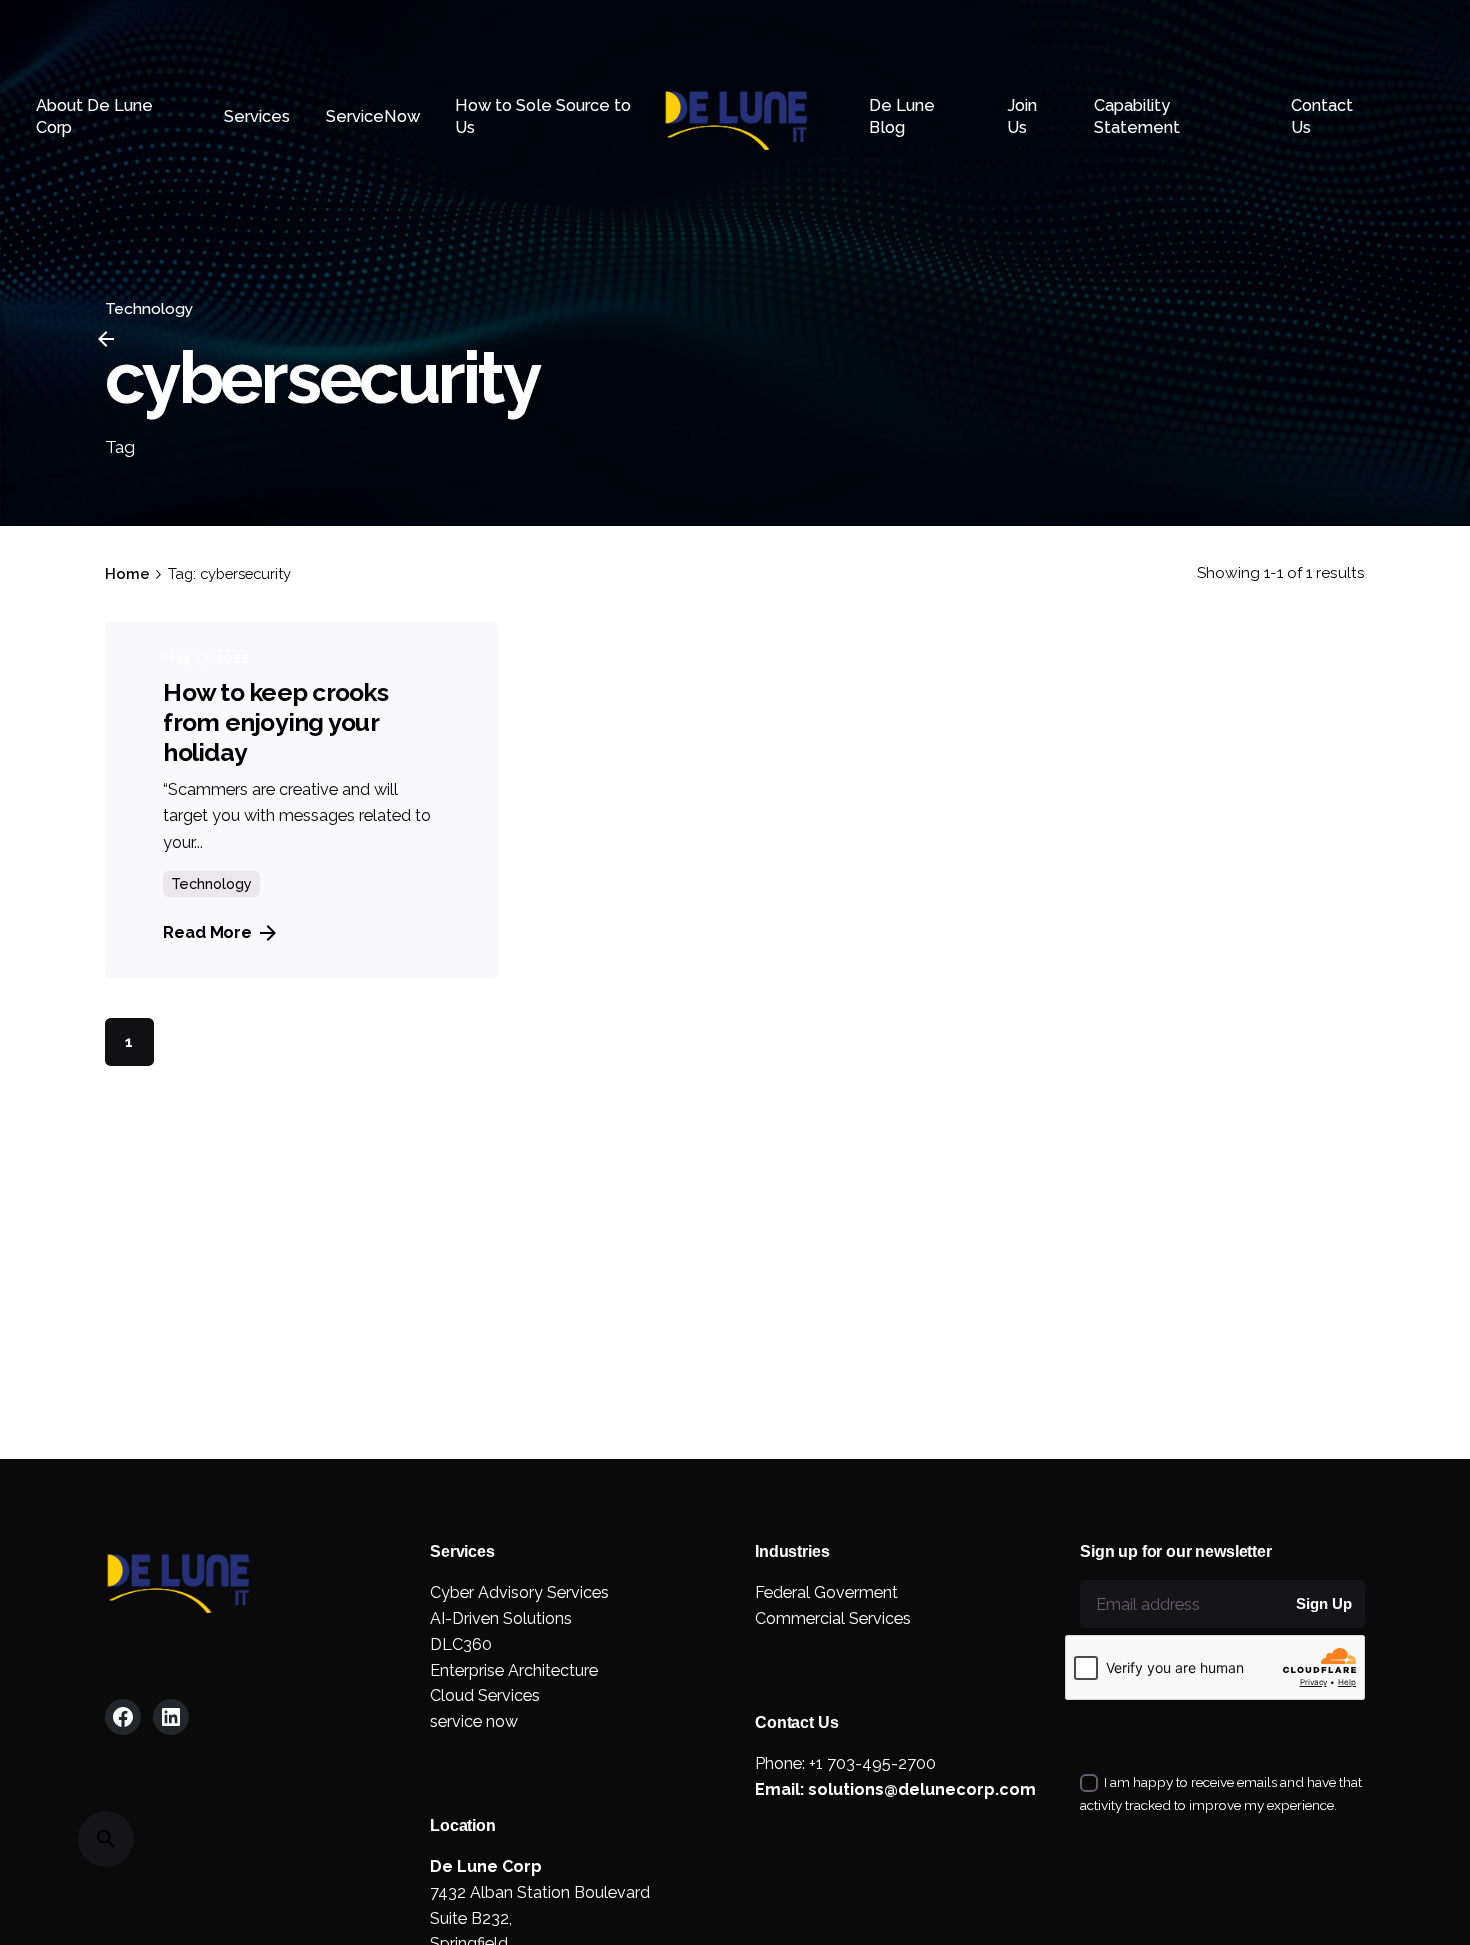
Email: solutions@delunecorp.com (895, 1789)
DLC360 (461, 1644)
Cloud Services (485, 1695)
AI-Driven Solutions (501, 1618)
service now (474, 1721)
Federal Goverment (826, 1592)
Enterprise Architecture (514, 1670)
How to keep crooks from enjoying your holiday (275, 722)
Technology (211, 883)
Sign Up (1323, 1603)
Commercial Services (833, 1618)
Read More (207, 932)
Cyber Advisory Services (519, 1592)
